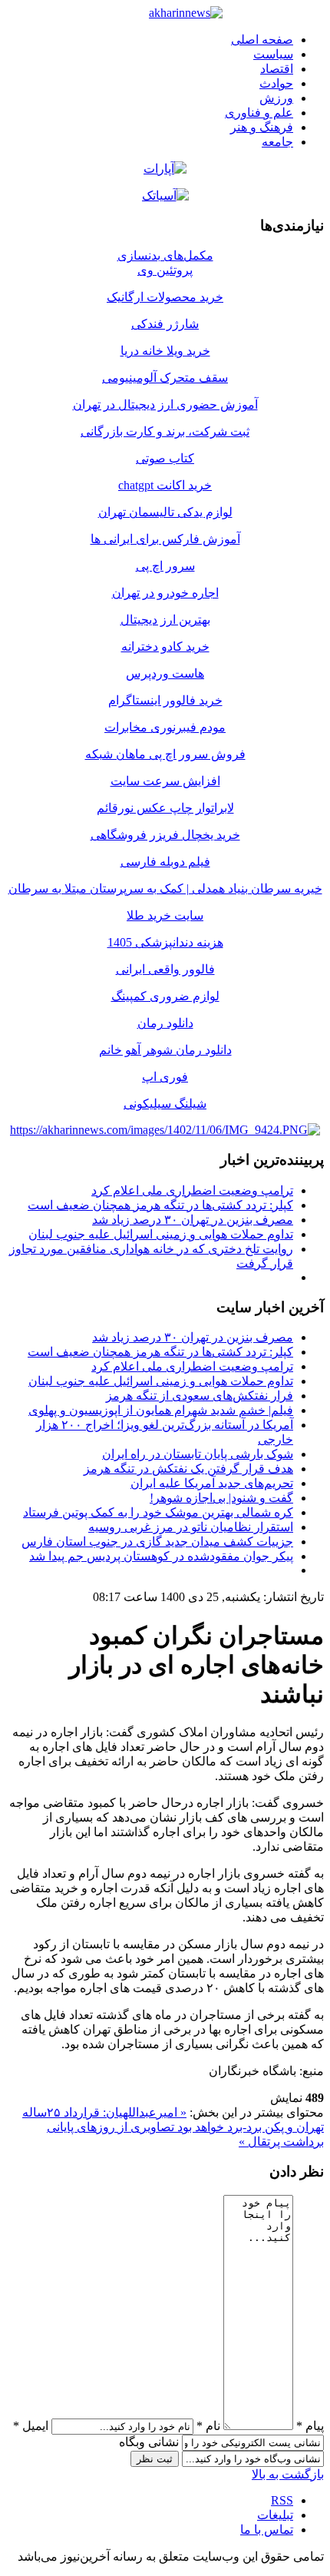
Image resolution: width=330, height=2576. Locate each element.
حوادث (276, 83)
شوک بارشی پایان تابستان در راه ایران (198, 1454)
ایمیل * (31, 2426)
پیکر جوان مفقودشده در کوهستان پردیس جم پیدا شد (161, 1556)
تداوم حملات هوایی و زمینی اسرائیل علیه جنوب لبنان (161, 1234)
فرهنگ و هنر (262, 127)
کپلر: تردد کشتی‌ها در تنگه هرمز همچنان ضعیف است (160, 1205)
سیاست (273, 54)
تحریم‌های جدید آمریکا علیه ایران (212, 1483)
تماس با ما (267, 2530)
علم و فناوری (259, 113)
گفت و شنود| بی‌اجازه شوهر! (221, 1498)
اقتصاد (277, 69)
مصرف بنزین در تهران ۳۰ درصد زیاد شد (193, 1220)
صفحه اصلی (262, 40)
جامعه (277, 142)
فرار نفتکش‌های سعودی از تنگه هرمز (200, 1396)
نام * (208, 2426)
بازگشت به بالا (288, 2474)
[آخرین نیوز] (186, 13)
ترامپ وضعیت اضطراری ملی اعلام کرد (192, 1190)
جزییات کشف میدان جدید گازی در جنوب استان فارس (157, 1542)
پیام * (310, 2426)
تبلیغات (275, 2515)
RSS (282, 2500)
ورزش (276, 98)
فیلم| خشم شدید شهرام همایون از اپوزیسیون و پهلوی (161, 1410)
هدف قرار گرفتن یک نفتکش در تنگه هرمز (188, 1469)
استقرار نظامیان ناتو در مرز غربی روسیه (191, 1527)
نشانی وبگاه (149, 2442)
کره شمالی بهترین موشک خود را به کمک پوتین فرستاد (158, 1512)
